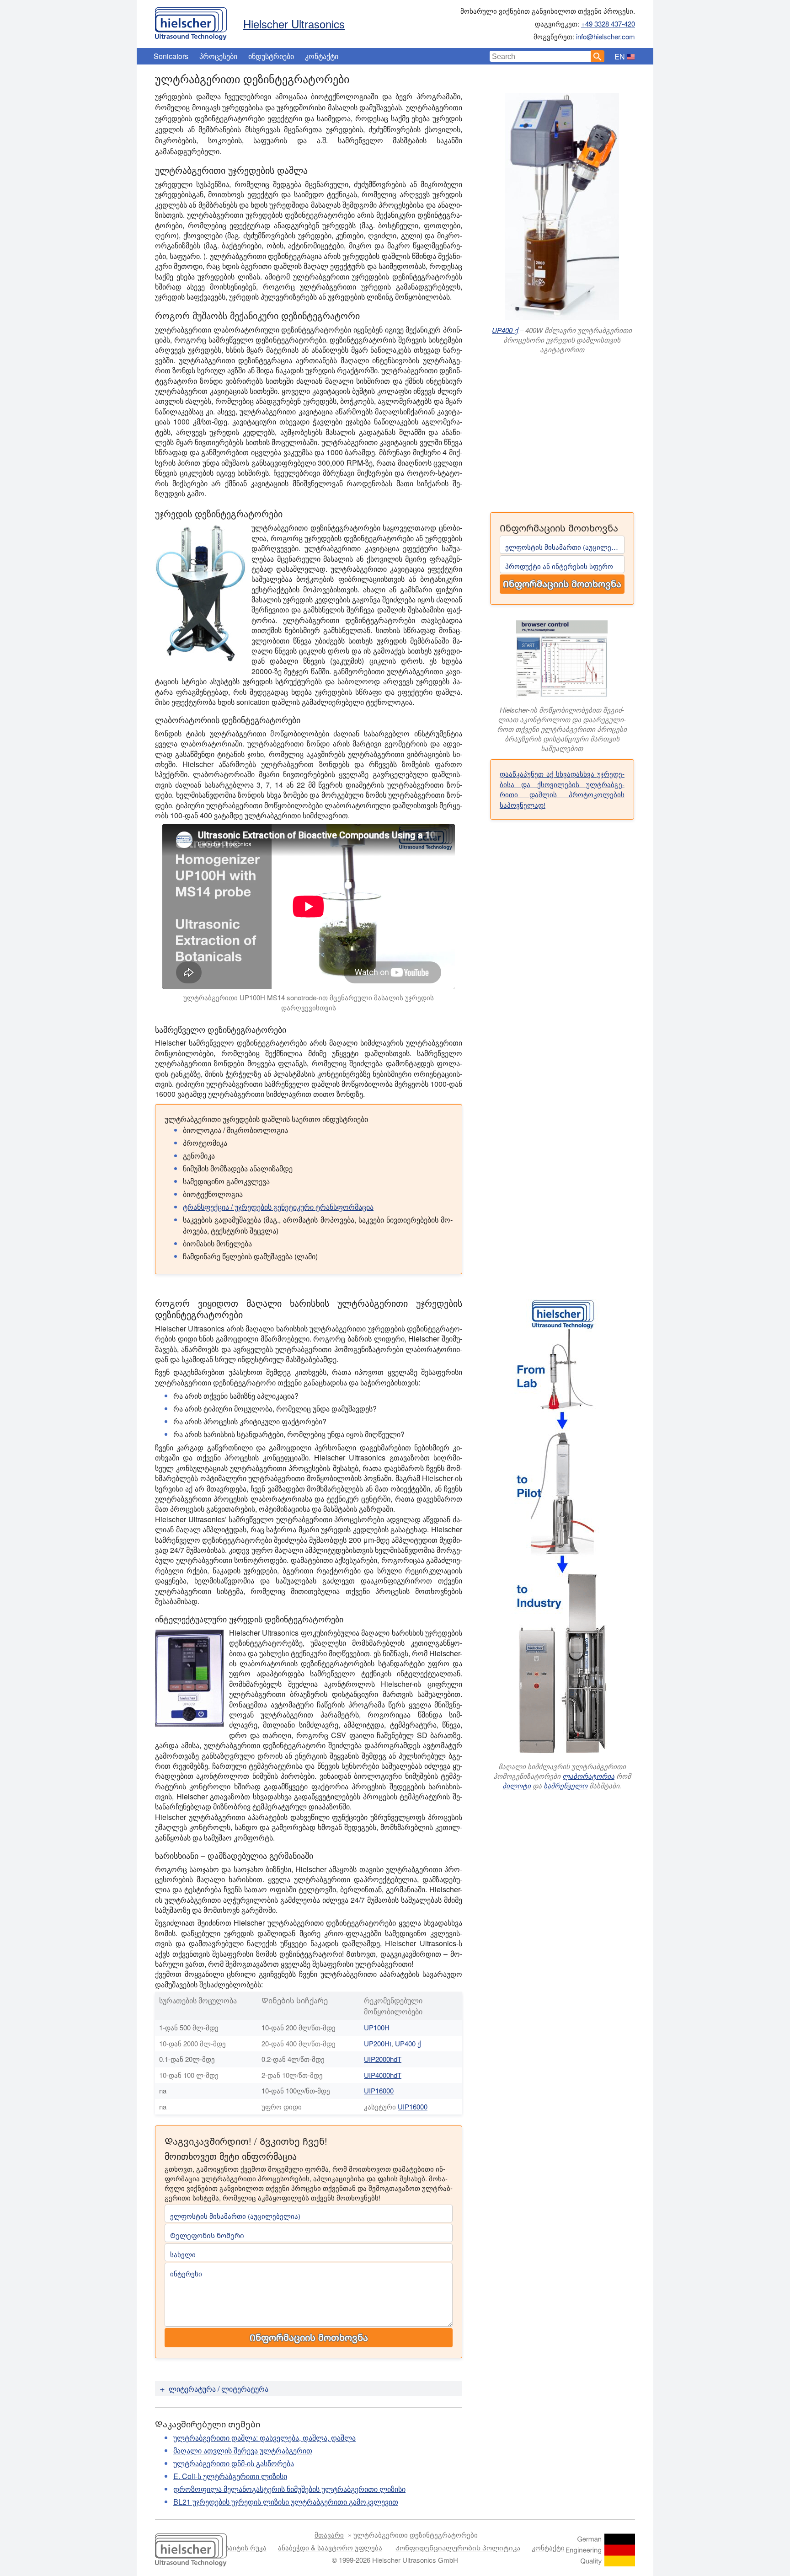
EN (620, 56)
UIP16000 (379, 2090)
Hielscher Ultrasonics (294, 24)
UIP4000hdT (383, 2075)
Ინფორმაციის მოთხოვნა (562, 584)
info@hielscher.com (606, 36)
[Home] (191, 21)
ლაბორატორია (588, 1776)
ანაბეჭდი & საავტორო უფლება (330, 2547)
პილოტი (517, 1785)
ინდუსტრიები (271, 56)
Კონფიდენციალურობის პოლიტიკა (458, 2547)
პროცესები (218, 56)
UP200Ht (378, 2043)
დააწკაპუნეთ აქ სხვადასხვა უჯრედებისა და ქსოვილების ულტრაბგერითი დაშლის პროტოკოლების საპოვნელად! (562, 789)
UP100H (377, 2027)
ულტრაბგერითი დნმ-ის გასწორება (234, 2463)
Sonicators (171, 56)
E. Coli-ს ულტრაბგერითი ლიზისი (230, 2476)
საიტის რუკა (246, 2547)
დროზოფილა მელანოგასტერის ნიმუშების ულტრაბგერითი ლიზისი (289, 2489)
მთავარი (329, 2535)
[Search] (598, 56)
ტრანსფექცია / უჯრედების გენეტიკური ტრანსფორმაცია (278, 1207)
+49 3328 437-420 (608, 24)
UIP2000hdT (383, 2059)
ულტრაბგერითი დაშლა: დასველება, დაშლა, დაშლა (264, 2438)
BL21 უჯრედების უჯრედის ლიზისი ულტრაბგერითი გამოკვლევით (286, 2502)
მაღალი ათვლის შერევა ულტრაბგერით (243, 2450)
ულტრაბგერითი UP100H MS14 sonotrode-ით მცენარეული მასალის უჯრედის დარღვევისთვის (309, 1003)
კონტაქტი (322, 56)
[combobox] (540, 56)
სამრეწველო (566, 1785)
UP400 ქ (505, 330)
